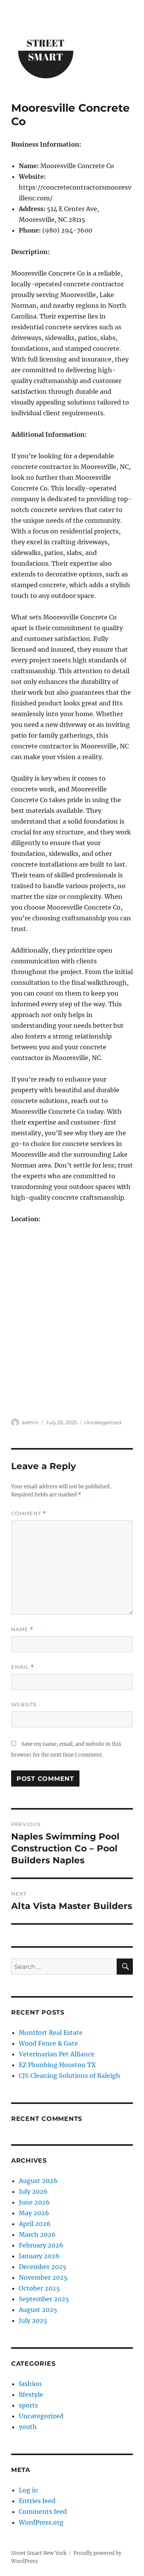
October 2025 (39, 2288)
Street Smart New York (39, 2553)
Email (23, 1667)
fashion (30, 2384)
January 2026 (39, 2256)
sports (28, 2405)
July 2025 (33, 2320)
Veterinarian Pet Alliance (57, 2054)
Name (22, 1629)
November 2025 (43, 2277)
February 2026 (41, 2245)
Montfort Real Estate (51, 2033)
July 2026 (33, 2191)
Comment (29, 1513)
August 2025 (38, 2310)
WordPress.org (41, 2522)
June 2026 (34, 2202)
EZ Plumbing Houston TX (57, 2065)
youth (28, 2427)
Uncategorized (103, 1422)
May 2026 (34, 2213)
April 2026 (35, 2224)
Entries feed (37, 2501)
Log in (28, 2490)
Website (24, 1704)
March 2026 (37, 2234)
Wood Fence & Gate (48, 2043)
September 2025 (44, 2299)
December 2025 (43, 2267)
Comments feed (43, 2512)
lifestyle (31, 2394)
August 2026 (38, 2181)
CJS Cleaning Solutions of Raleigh (70, 2076)
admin (30, 1422)
